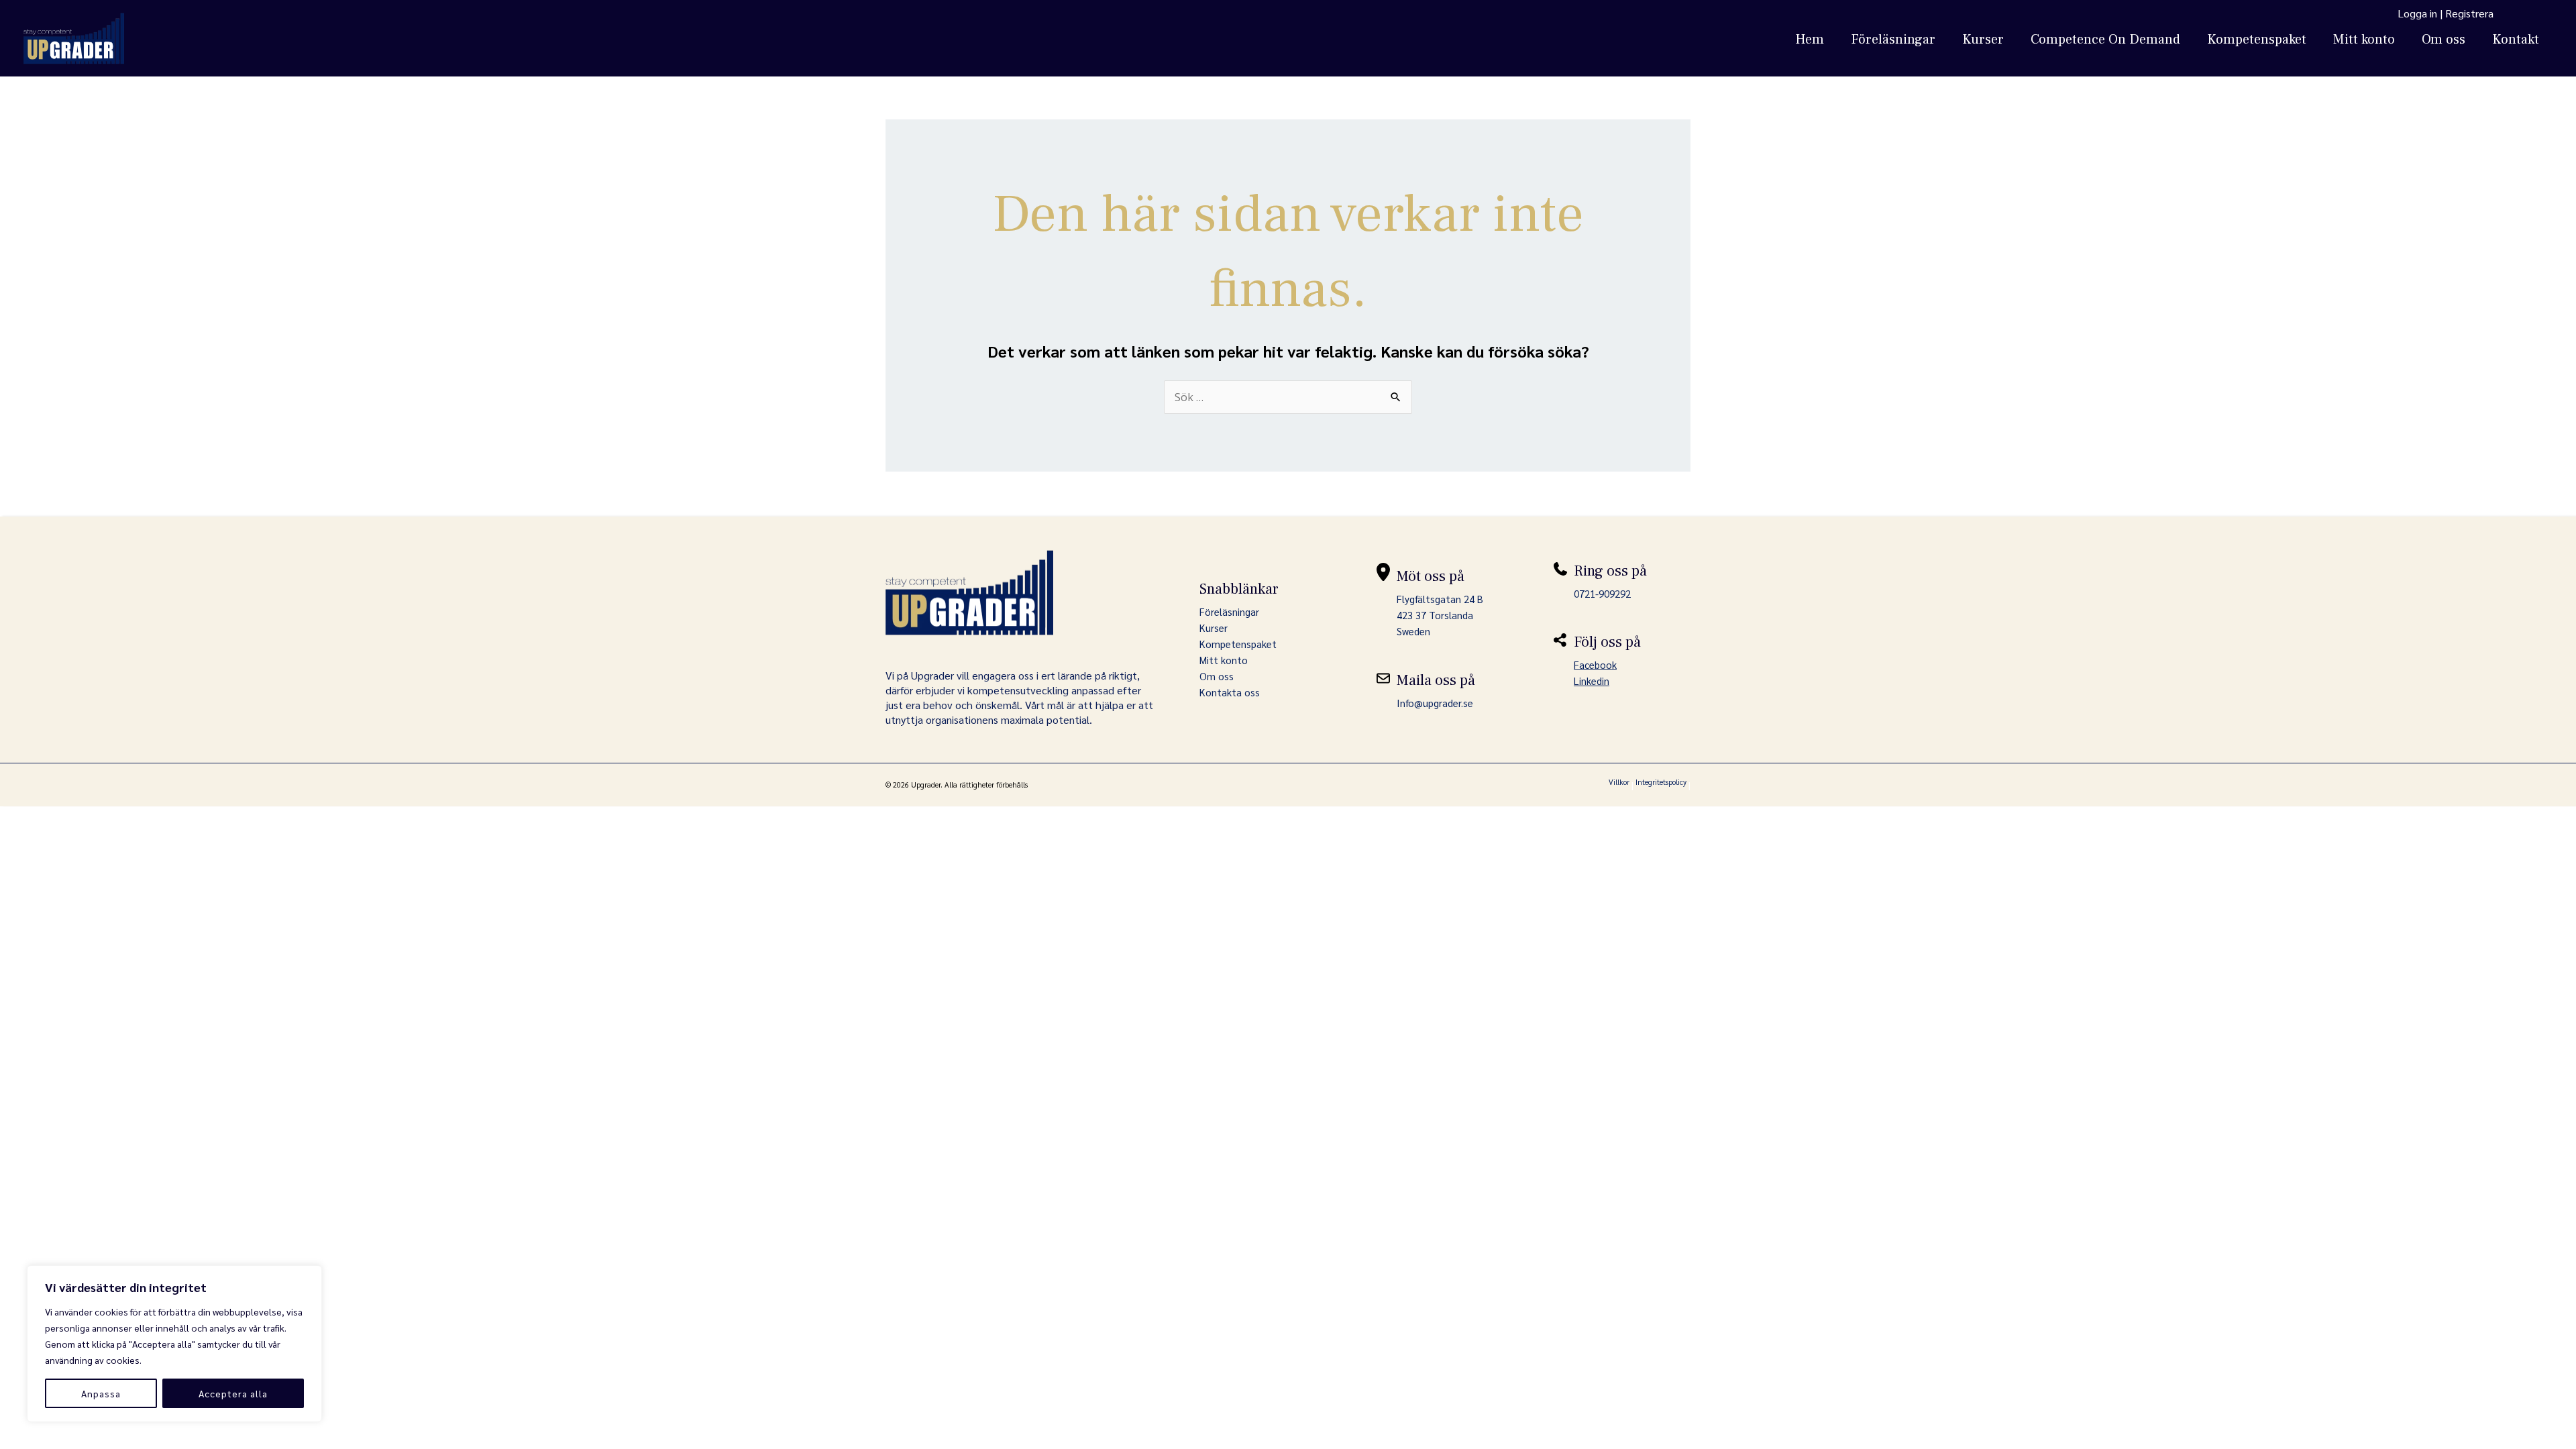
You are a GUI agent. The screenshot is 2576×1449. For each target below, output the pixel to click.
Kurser (1983, 40)
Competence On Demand (2105, 40)
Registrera (2469, 13)
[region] (174, 1344)
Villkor (1619, 782)
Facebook (1595, 664)
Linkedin (1592, 681)
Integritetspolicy (1661, 782)
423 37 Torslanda (1435, 615)
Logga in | (2421, 13)
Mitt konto (2364, 40)
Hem (1810, 40)
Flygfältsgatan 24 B (1440, 599)
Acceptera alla (233, 1393)
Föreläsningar (1893, 40)
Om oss (2444, 40)
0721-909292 (1602, 593)
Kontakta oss (1230, 692)
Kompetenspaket (2257, 40)
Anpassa (101, 1393)
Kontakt (2516, 40)
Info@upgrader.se (1435, 703)
